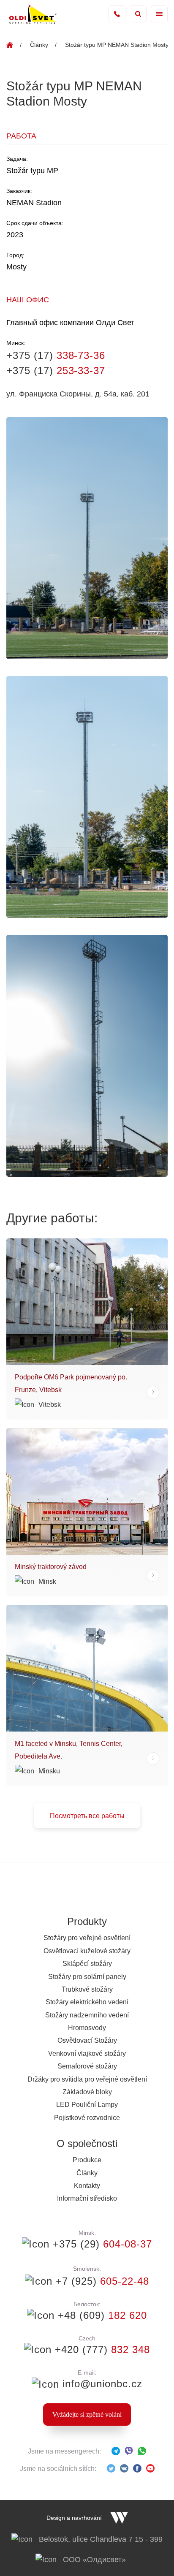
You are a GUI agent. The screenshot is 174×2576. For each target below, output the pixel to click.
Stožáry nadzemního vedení (87, 2015)
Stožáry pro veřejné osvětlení (87, 1938)
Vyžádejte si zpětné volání (87, 2414)
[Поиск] (138, 14)
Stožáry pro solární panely (87, 1977)
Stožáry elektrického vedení (87, 2002)
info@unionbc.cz (101, 2384)
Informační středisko (87, 2198)
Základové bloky (87, 2092)
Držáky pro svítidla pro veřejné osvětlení (87, 2079)
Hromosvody (87, 2028)
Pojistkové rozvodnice (87, 2118)
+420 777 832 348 (117, 14)
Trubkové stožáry (87, 1989)
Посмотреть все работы (87, 1816)
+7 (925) (101, 2281)
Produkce (87, 2160)
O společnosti (87, 2143)
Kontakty (87, 2186)
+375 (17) (56, 355)
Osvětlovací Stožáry (87, 2040)
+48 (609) (101, 2315)
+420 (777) (101, 2349)
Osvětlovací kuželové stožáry (87, 1951)
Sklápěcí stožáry (87, 1964)
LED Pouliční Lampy (87, 2105)
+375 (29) (101, 2244)
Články (39, 45)
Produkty (87, 1921)
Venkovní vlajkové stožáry (87, 2053)
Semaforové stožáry (87, 2066)
